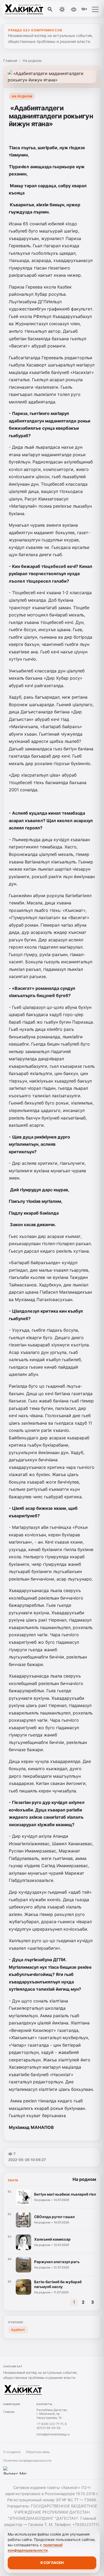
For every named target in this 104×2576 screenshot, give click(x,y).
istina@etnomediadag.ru (53, 2434)
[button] (95, 9)
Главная (10, 61)
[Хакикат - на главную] (26, 9)
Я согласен (52, 2563)
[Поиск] (50, 9)
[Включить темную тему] (62, 9)
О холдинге (12, 2452)
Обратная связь (38, 2452)
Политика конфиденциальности (27, 2461)
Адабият (18, 2330)
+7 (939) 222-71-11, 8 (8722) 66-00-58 (52, 2426)
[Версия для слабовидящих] (74, 9)
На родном (32, 61)
